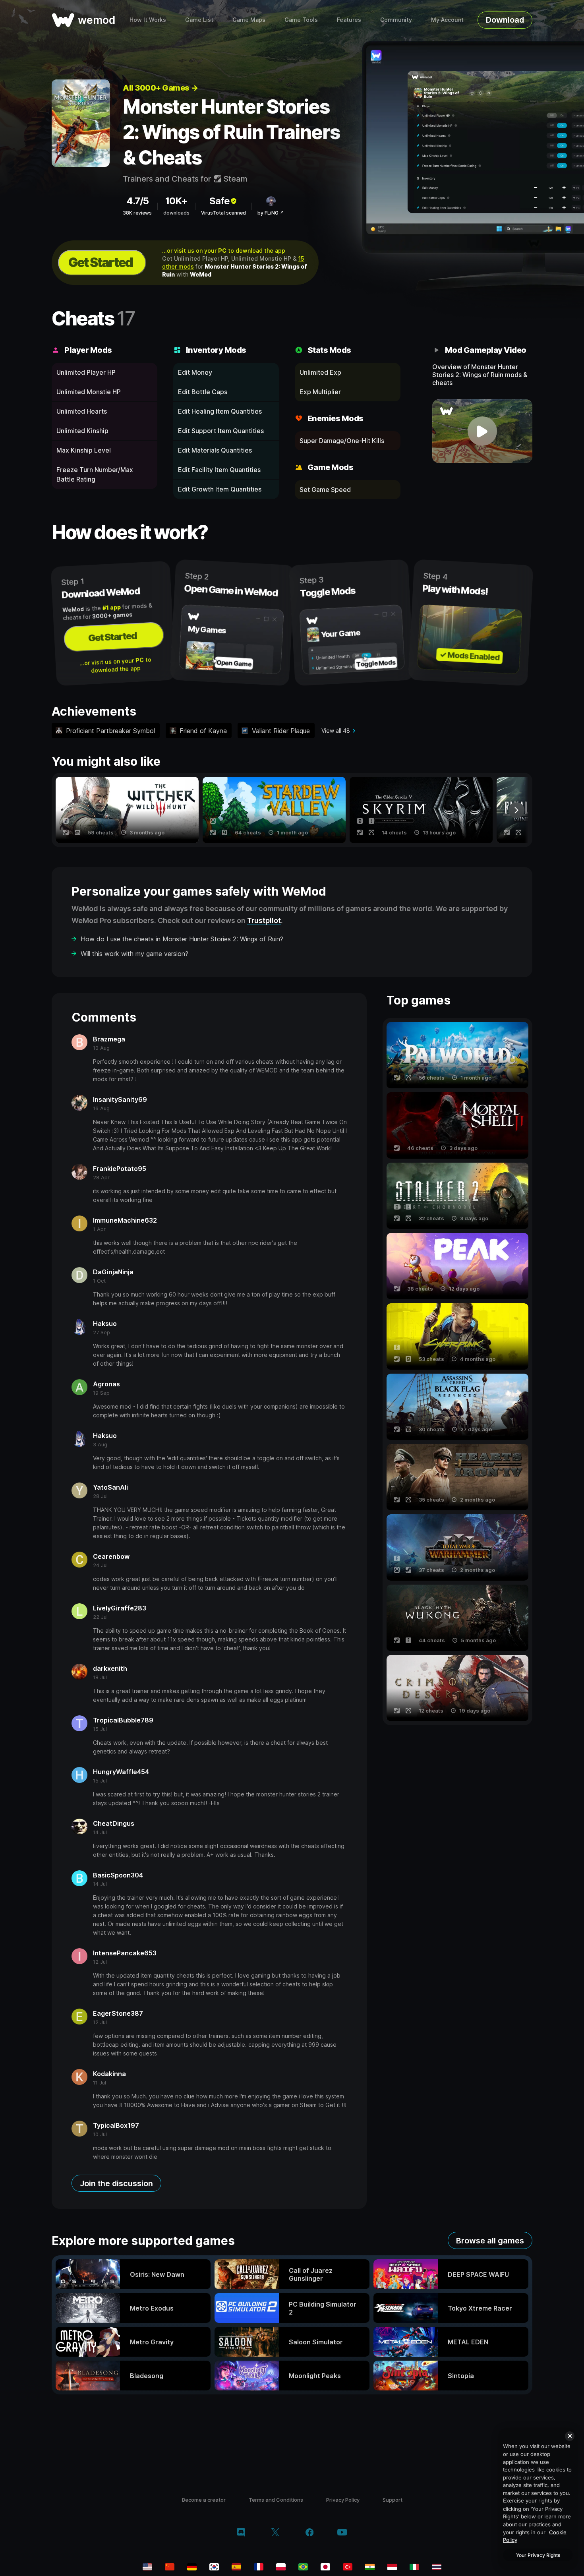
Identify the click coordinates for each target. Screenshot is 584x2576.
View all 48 (336, 731)
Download (505, 20)
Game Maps (249, 20)
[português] (303, 2567)
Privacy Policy (343, 2500)
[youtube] (342, 2533)
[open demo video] (482, 431)
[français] (259, 2567)
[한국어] (214, 2567)
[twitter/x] (275, 2533)
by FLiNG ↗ (271, 213)
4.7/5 (137, 201)
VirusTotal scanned (223, 213)
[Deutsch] (192, 2567)
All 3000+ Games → (161, 88)
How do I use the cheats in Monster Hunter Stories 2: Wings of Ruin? (182, 939)
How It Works (148, 20)
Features (349, 20)
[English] (147, 2567)
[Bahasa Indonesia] (392, 2567)
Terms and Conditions (276, 2500)
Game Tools (301, 20)
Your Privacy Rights (538, 2555)
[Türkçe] (348, 2567)
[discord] (241, 2533)
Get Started (101, 262)
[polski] (281, 2567)
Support (393, 2500)
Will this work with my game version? (134, 954)
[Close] (570, 2436)
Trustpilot (264, 920)
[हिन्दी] (370, 2567)
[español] (236, 2567)
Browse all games (490, 2241)
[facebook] (310, 2533)
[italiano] (414, 2567)
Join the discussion (116, 2183)
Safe (219, 201)
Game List (199, 20)
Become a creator (204, 2500)
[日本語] (325, 2567)
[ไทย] (437, 2567)
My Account (447, 20)
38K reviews (137, 213)
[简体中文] (170, 2567)
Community (396, 20)
